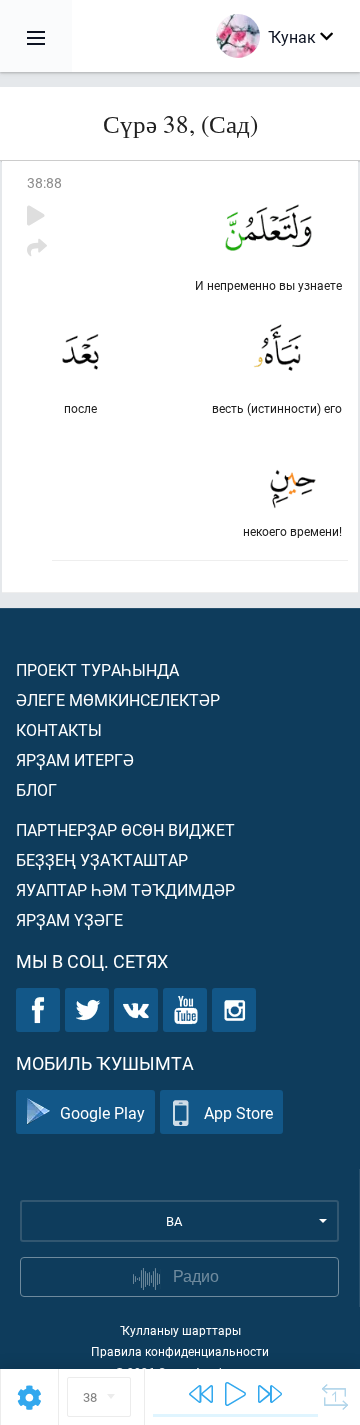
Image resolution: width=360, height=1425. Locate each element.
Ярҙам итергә (75, 759)
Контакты (59, 729)
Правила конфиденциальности (180, 1351)
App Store (238, 1112)
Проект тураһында (97, 669)
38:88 (44, 182)
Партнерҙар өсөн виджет (125, 829)
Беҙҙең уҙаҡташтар (102, 859)
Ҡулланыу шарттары (180, 1330)
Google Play (102, 1112)
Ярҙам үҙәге (69, 919)
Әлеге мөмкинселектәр (118, 699)
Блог (36, 789)
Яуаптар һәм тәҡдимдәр (125, 889)
